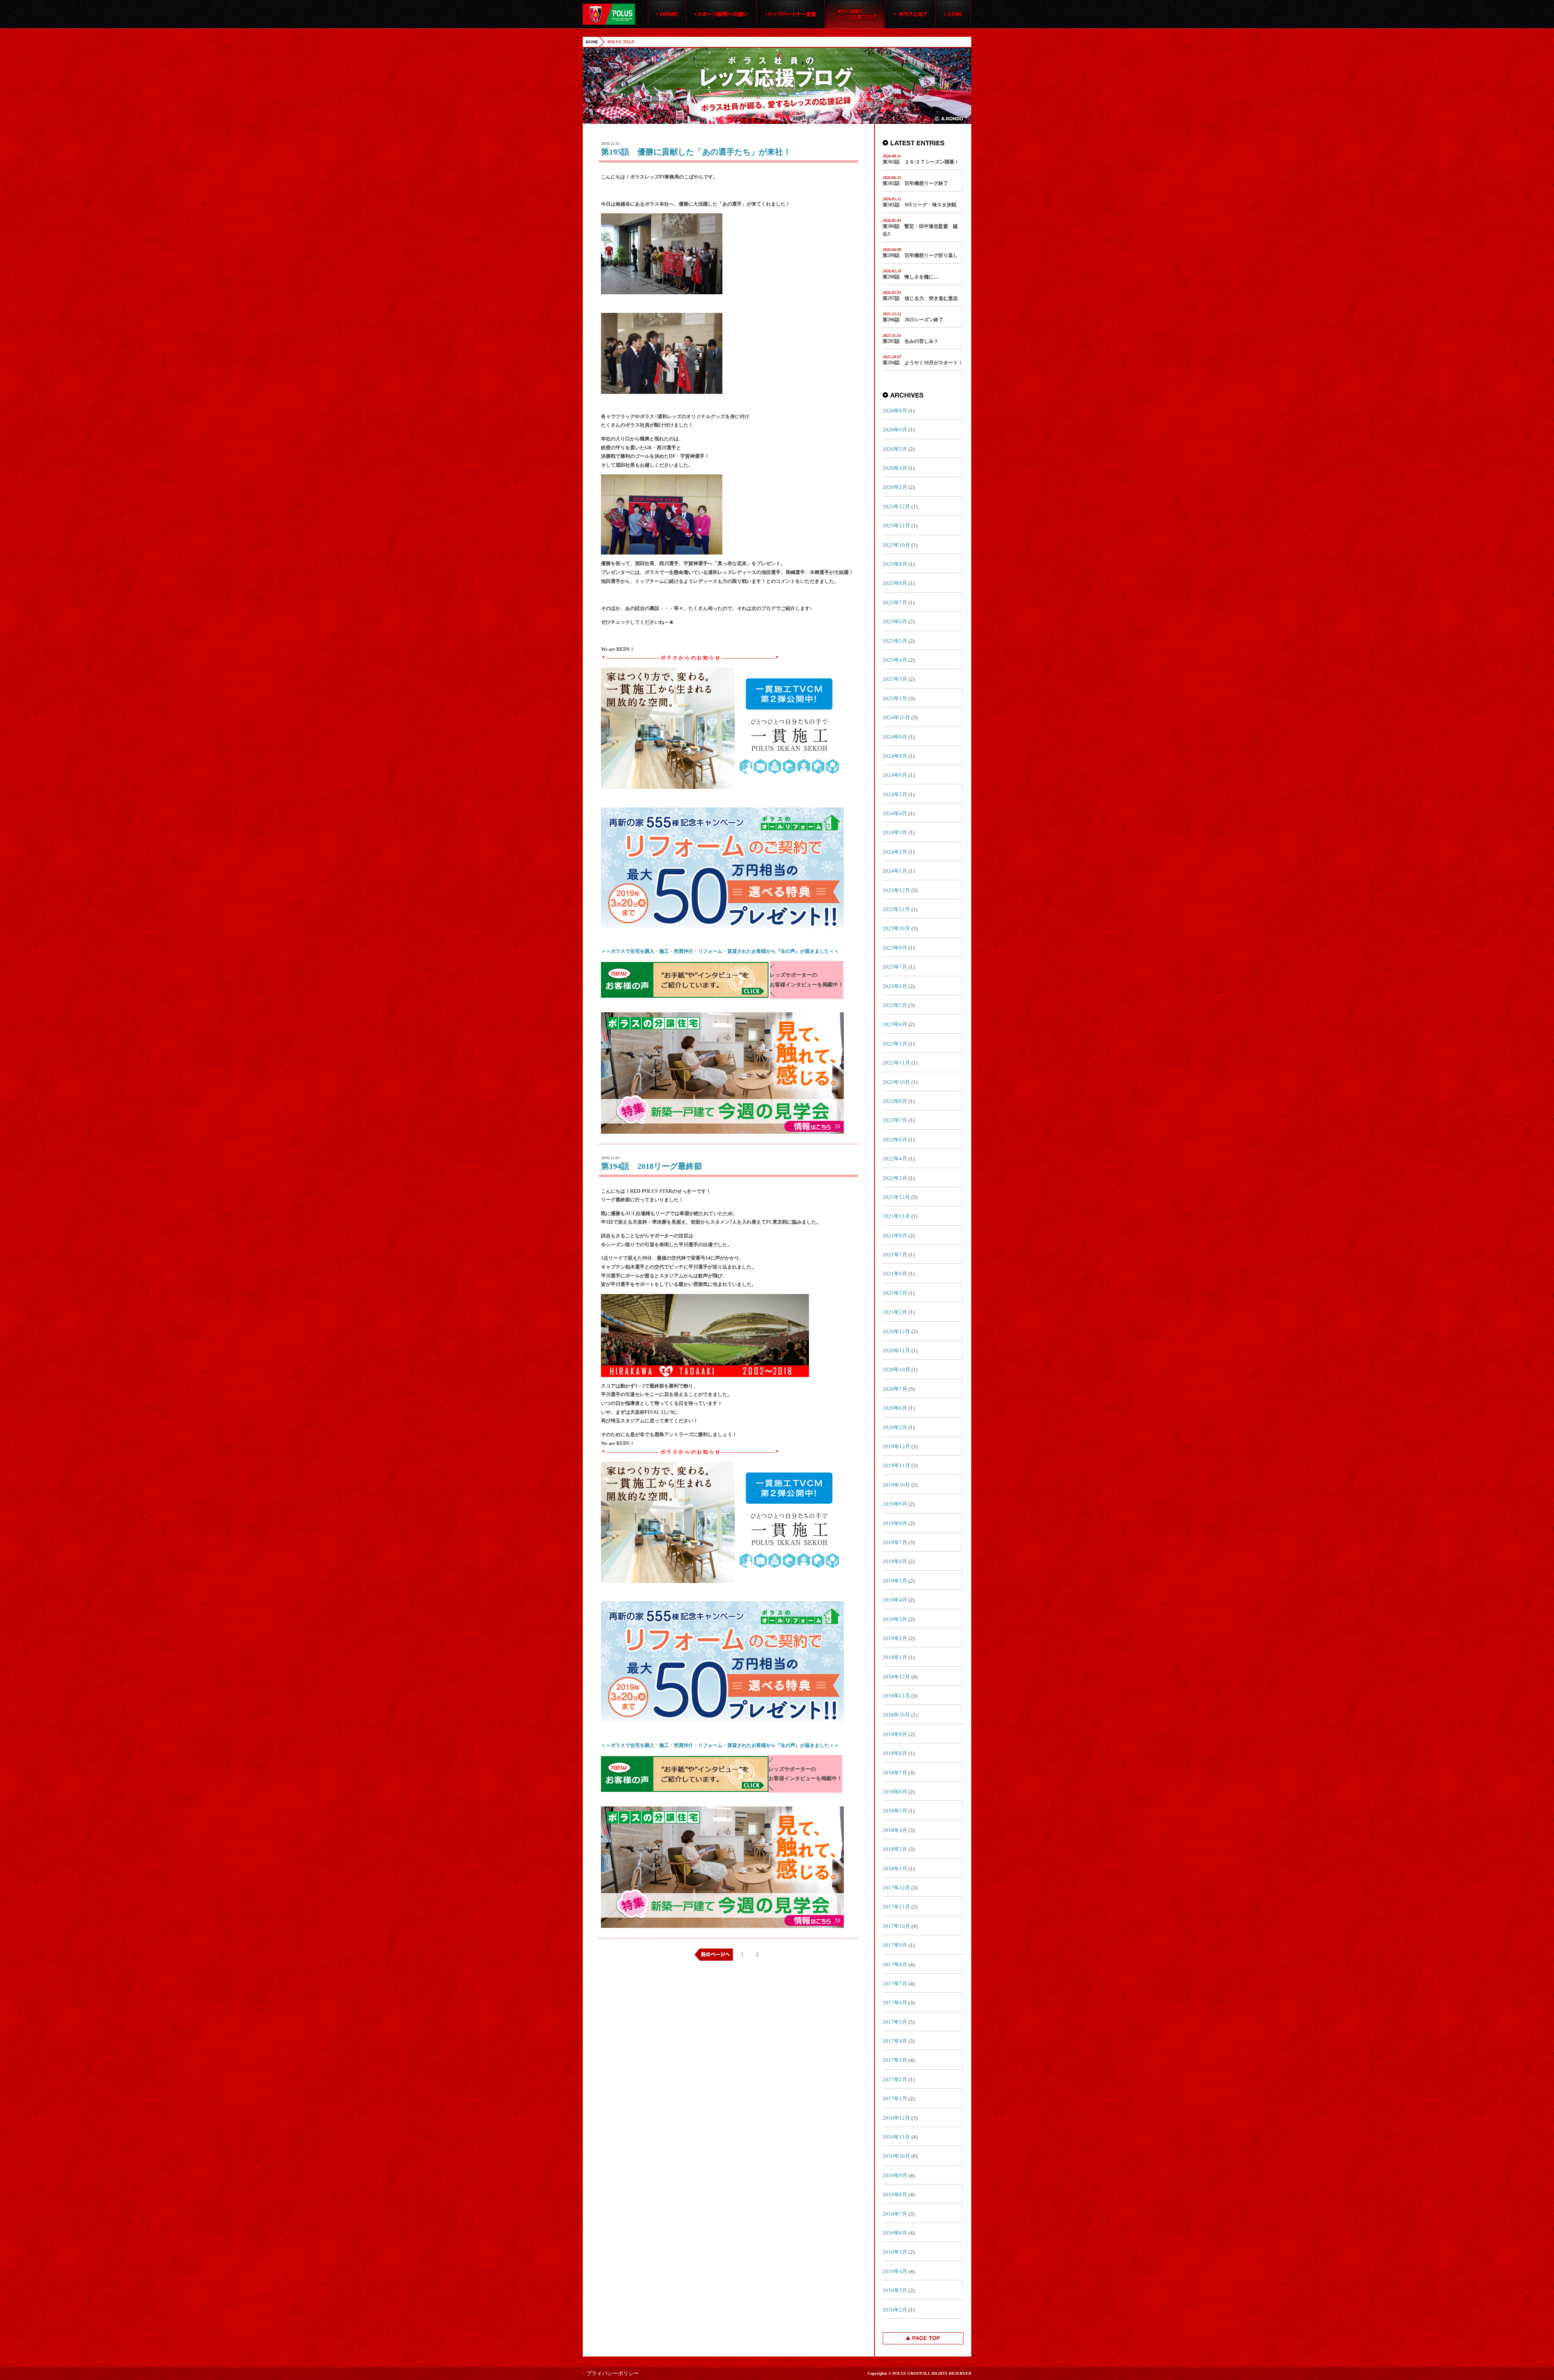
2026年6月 (895, 430)
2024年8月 (895, 756)
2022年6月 (895, 1140)
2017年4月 (895, 2041)
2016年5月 (895, 2252)
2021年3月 (895, 1293)
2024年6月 (895, 775)
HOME (592, 42)
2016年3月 (895, 2290)
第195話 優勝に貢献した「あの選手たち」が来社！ (696, 152)
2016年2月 (895, 2310)
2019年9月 (895, 1504)
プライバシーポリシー (613, 2373)
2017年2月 (895, 2079)
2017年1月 (895, 2098)
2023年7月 (895, 967)
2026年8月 (895, 411)
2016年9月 (895, 2175)
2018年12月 (896, 1677)
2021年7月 (895, 1255)
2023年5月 (895, 1005)
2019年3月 (895, 1619)
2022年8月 (895, 1101)
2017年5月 (895, 2022)
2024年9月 (895, 737)
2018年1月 (895, 1869)
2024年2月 (895, 852)
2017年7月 (895, 1984)
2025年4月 (895, 660)
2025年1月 (895, 698)
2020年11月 (896, 1350)
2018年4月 (895, 1830)
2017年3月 (895, 2060)
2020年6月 (895, 1408)
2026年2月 (895, 487)
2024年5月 (895, 794)
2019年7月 (895, 1542)
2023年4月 (895, 1024)
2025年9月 (895, 564)
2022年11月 (896, 1063)
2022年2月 (895, 1178)
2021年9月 (895, 1236)
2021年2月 (895, 1312)
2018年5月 (895, 1811)
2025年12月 (896, 507)
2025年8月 (895, 583)
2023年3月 (895, 1044)
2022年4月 (895, 1159)
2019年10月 (896, 1485)
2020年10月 (896, 1370)
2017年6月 (895, 2003)
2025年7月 (895, 602)
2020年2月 (895, 1427)
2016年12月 (896, 2118)
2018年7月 (895, 1773)
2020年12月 (896, 1331)
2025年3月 (895, 679)
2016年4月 (895, 2271)
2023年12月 (896, 890)
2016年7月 (895, 2214)
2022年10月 (896, 1082)
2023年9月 (895, 948)
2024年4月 (895, 813)
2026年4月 (895, 468)
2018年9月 (895, 1734)
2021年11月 (896, 1216)
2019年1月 (895, 1657)
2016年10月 (896, 2156)
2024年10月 (896, 717)
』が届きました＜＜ (817, 951)
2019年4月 (895, 1600)
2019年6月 (895, 1561)
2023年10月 (896, 928)
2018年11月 (896, 1696)
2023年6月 (895, 986)
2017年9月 (895, 1945)
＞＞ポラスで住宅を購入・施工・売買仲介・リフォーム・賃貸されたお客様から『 (691, 951)
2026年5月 (895, 449)
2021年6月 (895, 1274)
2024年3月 (895, 832)
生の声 (788, 951)
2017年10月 (896, 1926)
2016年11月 (896, 2137)
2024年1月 (895, 871)
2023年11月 (896, 909)
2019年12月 (896, 1446)
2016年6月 (895, 2233)
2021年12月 (896, 1197)
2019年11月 (896, 1465)
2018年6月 (895, 1792)
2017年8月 (895, 1965)
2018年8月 (895, 1753)
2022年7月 (895, 1120)
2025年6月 (895, 622)
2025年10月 (896, 545)
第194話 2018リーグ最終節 (652, 1166)
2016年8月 (895, 2194)
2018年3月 (895, 1849)
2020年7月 (895, 1389)
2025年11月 (896, 526)
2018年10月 (896, 1715)
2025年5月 (895, 641)
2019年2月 (895, 1638)
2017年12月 (896, 1888)
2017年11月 (896, 1907)
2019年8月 (895, 1523)
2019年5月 (895, 1581)
